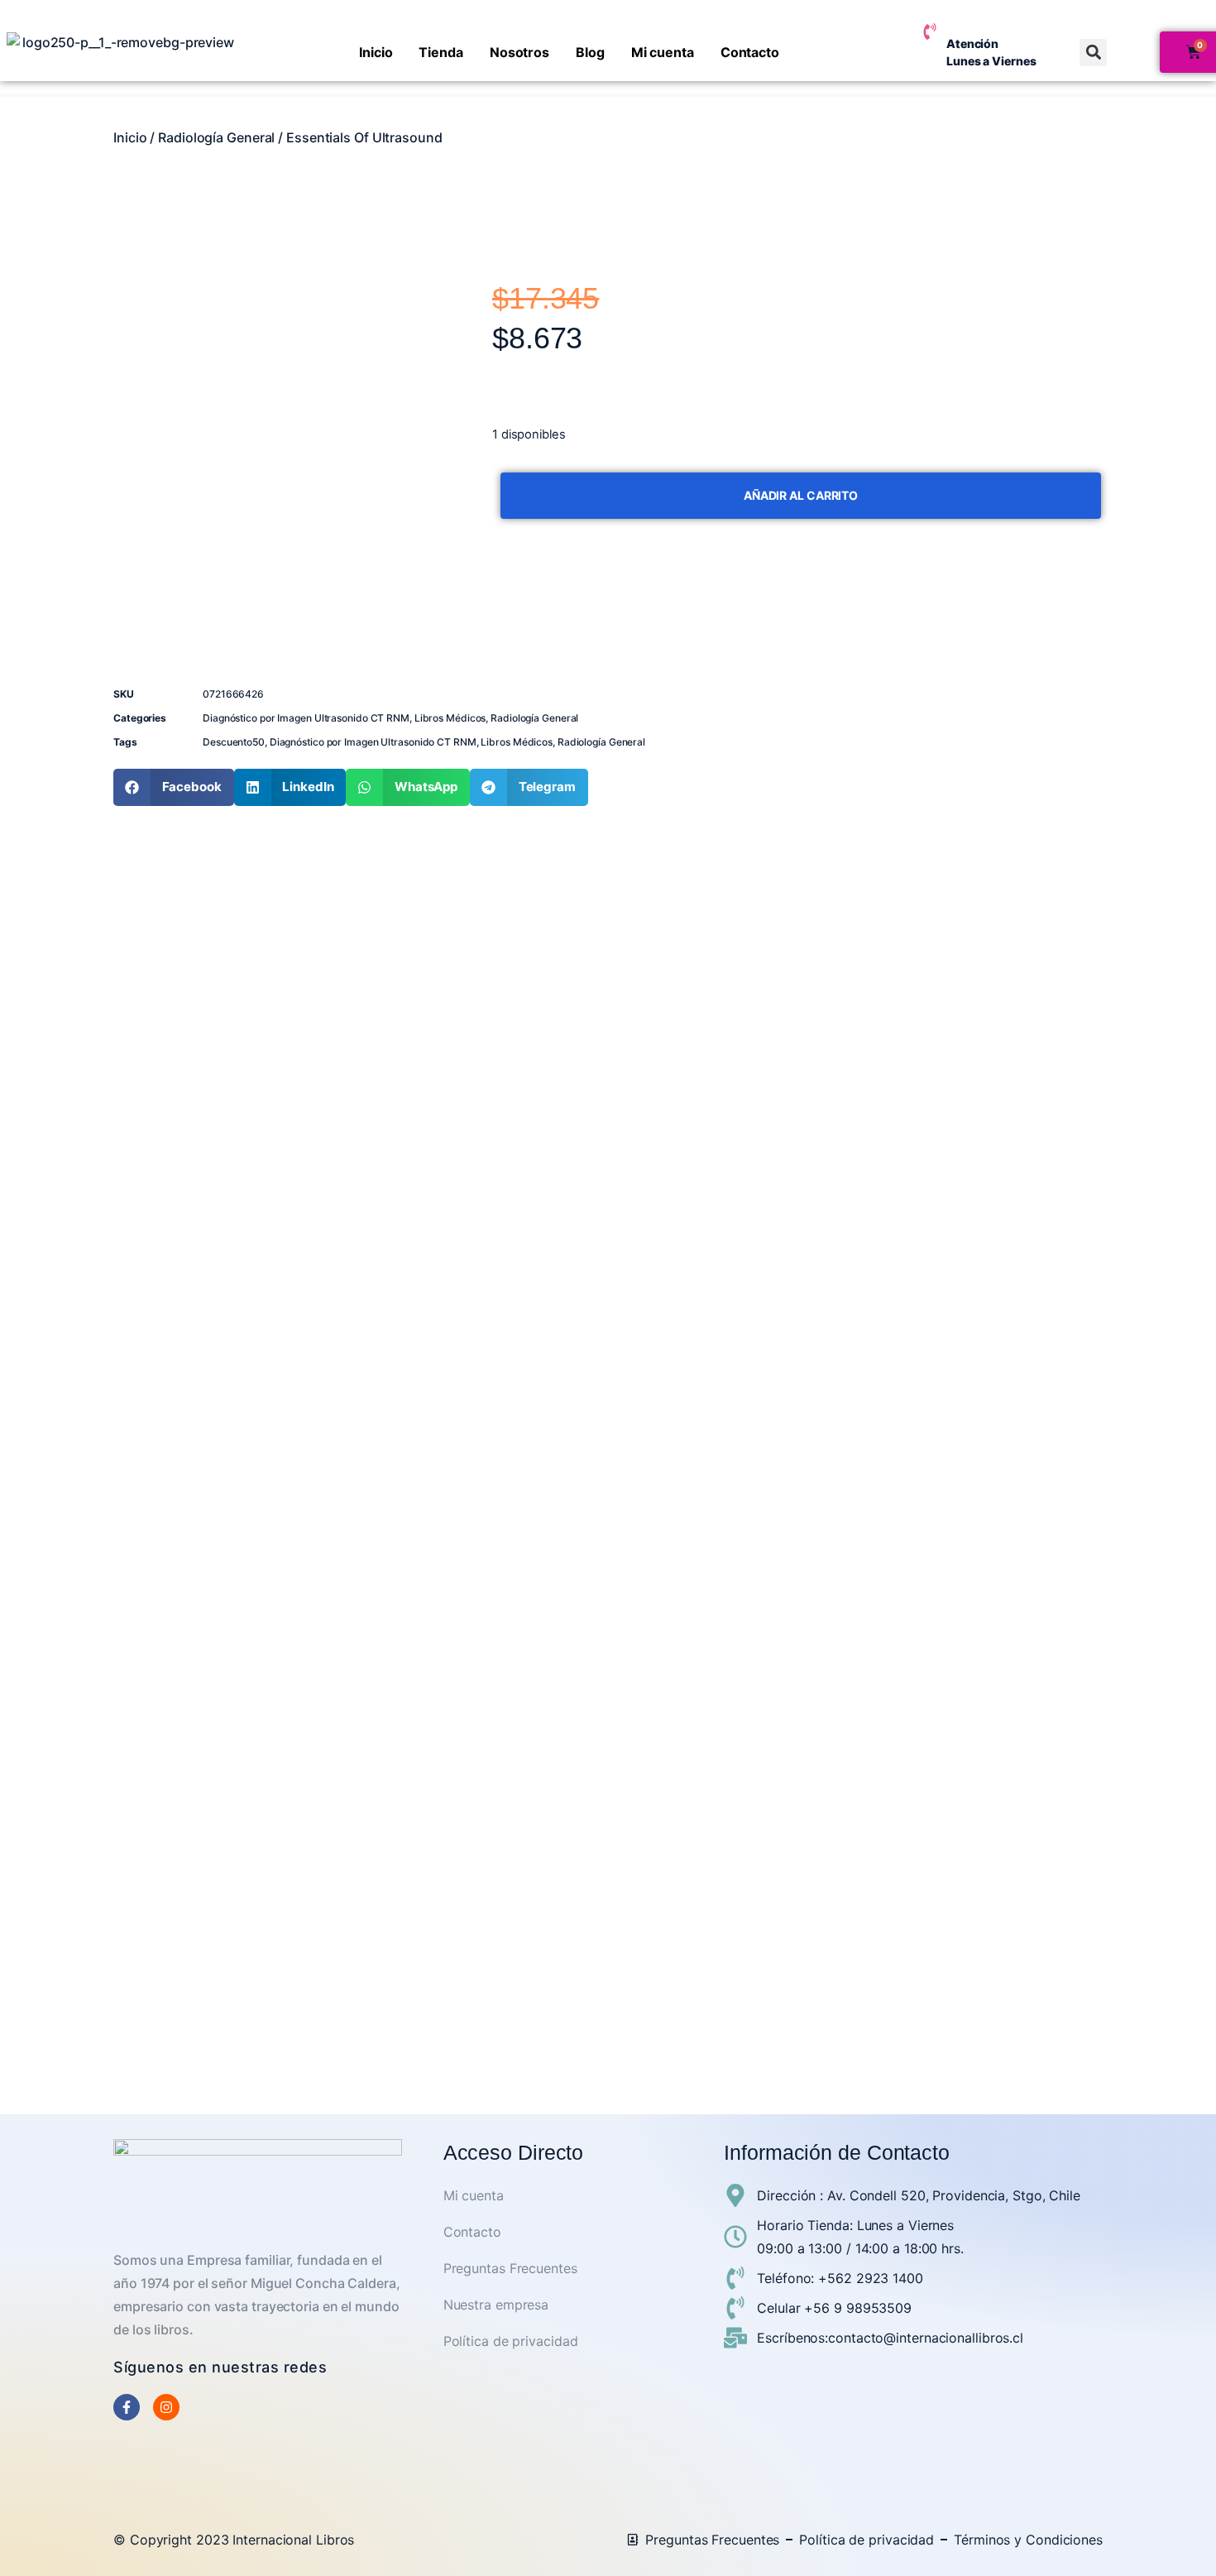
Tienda (440, 52)
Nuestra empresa (496, 2305)
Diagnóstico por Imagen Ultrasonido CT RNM (306, 718)
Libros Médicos (450, 718)
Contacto (750, 52)
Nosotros (519, 52)
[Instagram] (166, 2407)
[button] (1093, 53)
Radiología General (216, 137)
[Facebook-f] (127, 2407)
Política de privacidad (511, 2341)
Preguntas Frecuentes (510, 2268)
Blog (590, 52)
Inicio (376, 52)
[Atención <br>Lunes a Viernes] (930, 31)
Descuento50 (234, 742)
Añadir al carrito (801, 495)
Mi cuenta (663, 52)
